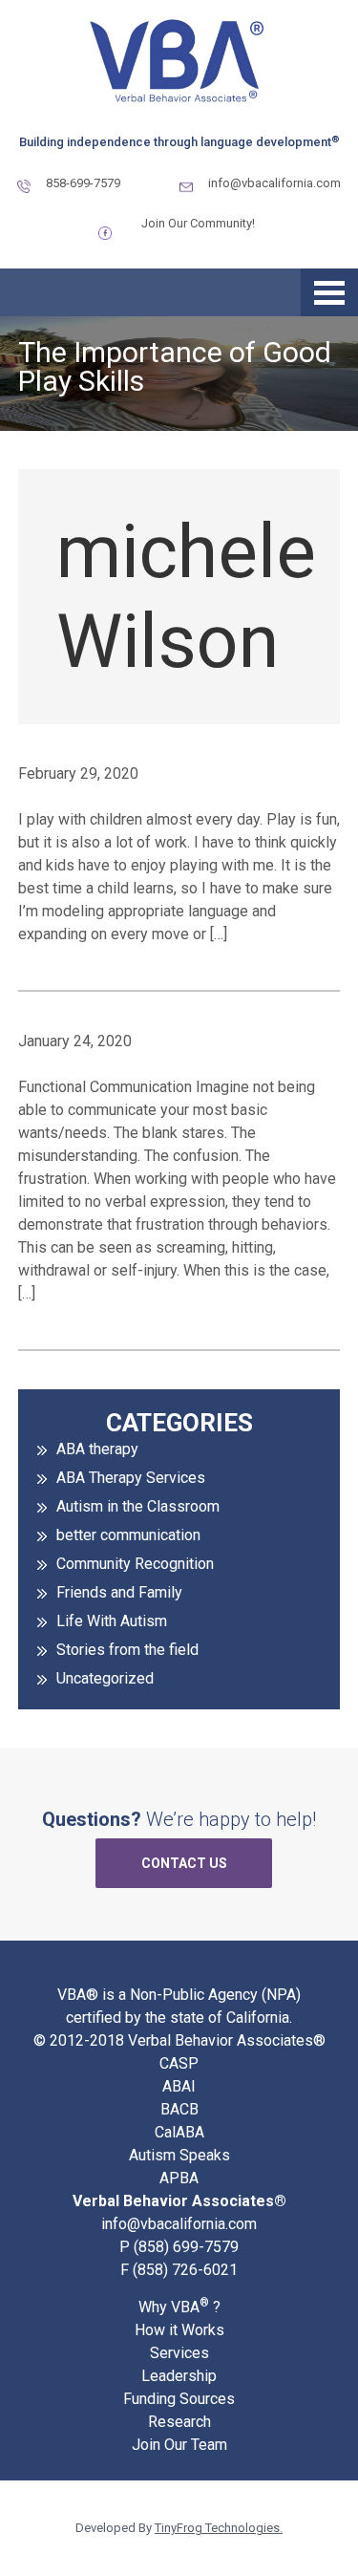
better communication (128, 1535)
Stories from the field (127, 1650)
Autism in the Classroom (138, 1506)
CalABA (179, 2132)
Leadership (179, 2376)
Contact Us (184, 1863)
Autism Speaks (179, 2155)
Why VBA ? (179, 2306)
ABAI (179, 2086)
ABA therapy (97, 1449)
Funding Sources (179, 2399)
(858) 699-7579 (186, 2247)
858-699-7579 (83, 183)
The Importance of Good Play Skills (175, 365)
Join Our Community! (198, 223)
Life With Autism (112, 1621)
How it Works (179, 2330)
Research (179, 2422)
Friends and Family (119, 1592)
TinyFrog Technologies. (219, 2528)
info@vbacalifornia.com (274, 183)
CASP (179, 2063)
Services (179, 2353)
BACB (179, 2109)
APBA (179, 2178)
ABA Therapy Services (131, 1478)
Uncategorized (105, 1678)
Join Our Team (179, 2445)
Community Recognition (135, 1564)
